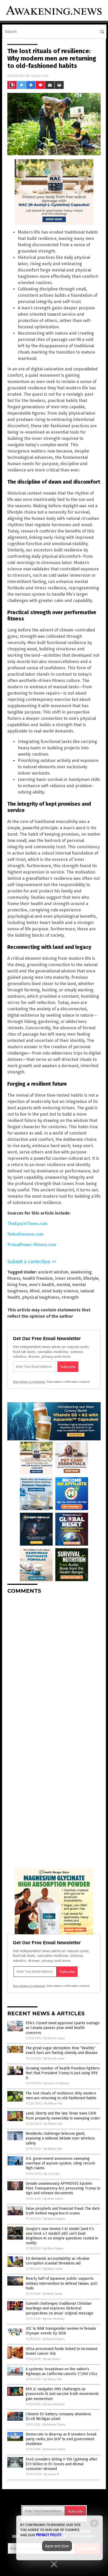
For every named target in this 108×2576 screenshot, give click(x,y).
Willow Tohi (40, 76)
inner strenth (68, 1278)
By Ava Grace (52, 2359)
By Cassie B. (52, 2474)
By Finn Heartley (54, 2319)
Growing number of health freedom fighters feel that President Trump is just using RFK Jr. (63, 2073)
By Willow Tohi (53, 2104)
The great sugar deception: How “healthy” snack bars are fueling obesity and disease (62, 2050)
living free (17, 1285)
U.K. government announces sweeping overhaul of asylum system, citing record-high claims (61, 2163)
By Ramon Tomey (54, 2425)
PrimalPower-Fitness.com (32, 1245)
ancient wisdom (53, 1272)
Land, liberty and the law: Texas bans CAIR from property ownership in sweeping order (63, 2116)
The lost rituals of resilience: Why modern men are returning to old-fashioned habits (61, 2096)
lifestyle (91, 1278)
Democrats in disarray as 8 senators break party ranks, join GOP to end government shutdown (61, 2439)
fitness (14, 1278)
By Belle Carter (53, 2199)
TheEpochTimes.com (27, 1224)
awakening (81, 1272)
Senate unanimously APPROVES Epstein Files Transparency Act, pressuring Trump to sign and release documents (63, 2188)
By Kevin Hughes (54, 2219)
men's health (42, 1285)
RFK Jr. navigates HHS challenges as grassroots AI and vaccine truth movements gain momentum (62, 2394)
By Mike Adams (53, 2249)
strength (70, 1297)
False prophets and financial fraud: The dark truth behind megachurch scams (63, 2211)
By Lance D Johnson (56, 2083)
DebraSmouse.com (25, 1234)
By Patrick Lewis (54, 2038)
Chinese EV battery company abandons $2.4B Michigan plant (58, 2416)
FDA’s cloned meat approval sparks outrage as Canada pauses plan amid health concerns (63, 2028)
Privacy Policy (49, 2535)
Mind (35, 1291)
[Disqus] (54, 1664)
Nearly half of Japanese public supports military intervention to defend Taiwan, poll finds (62, 2283)
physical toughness (41, 1297)
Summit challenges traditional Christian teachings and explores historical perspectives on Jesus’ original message (60, 2308)
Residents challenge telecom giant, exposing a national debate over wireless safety (60, 2138)
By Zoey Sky (52, 2174)
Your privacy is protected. (29, 1382)
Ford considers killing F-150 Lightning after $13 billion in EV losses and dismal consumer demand (62, 2464)
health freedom (38, 1278)
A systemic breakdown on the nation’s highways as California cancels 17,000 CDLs (61, 2371)
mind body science (60, 1291)
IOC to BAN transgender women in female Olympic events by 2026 (61, 2331)
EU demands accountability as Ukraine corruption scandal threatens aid (58, 2261)
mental (63, 1285)
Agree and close (57, 2546)
